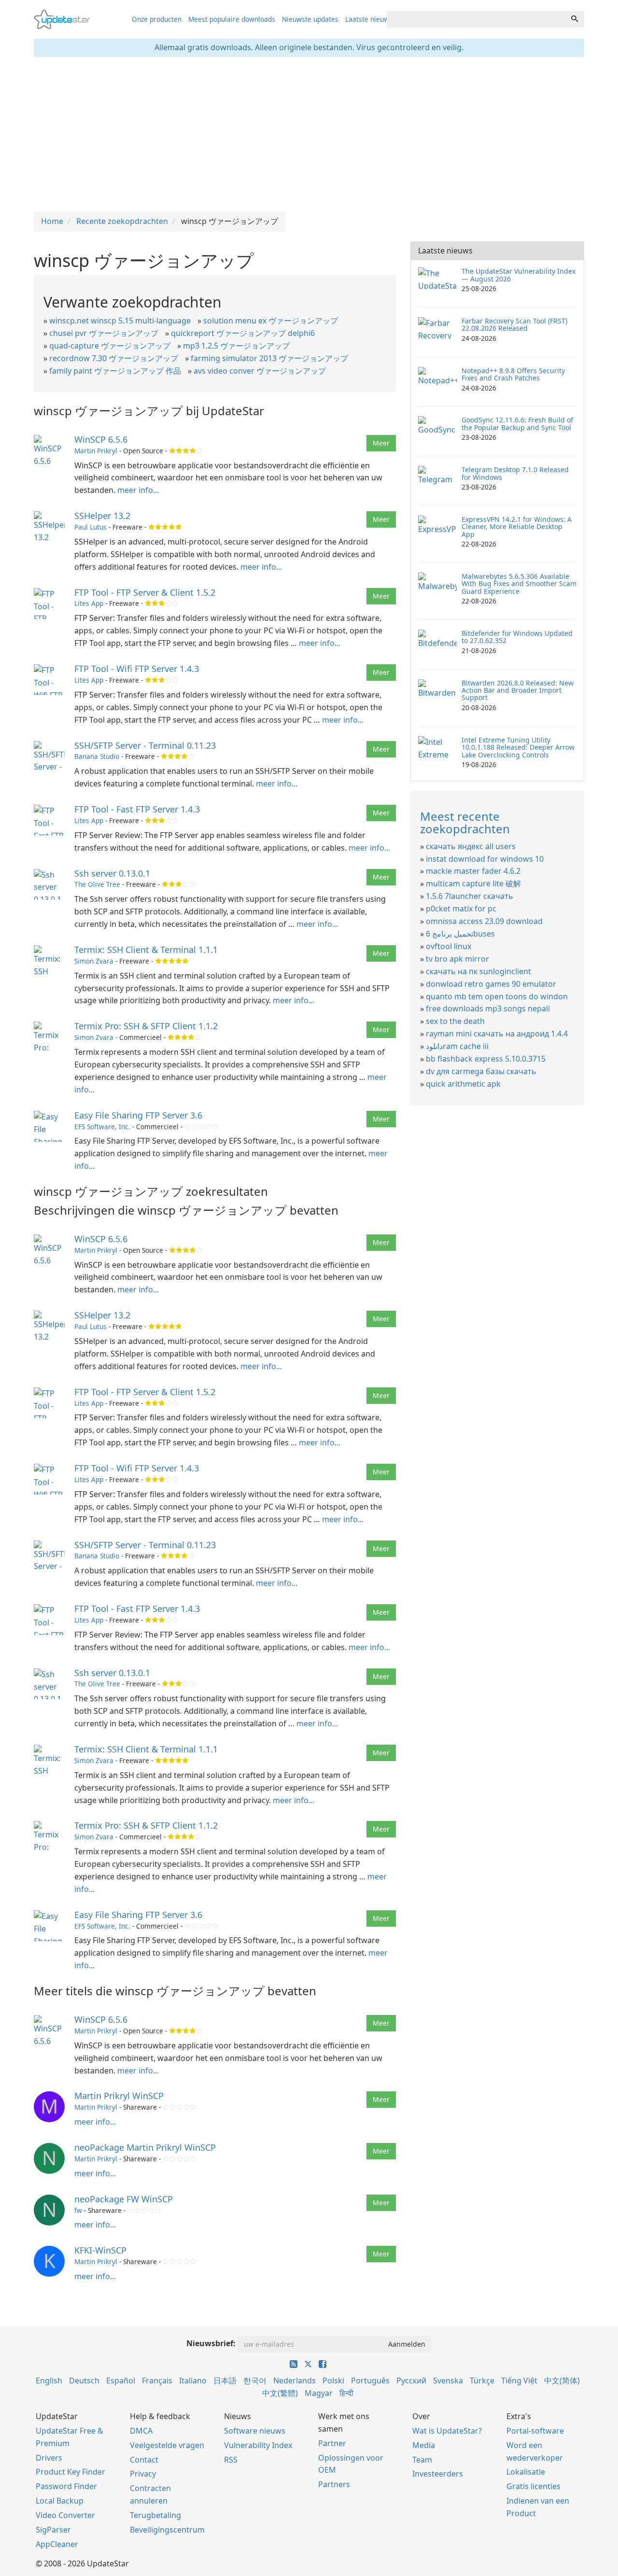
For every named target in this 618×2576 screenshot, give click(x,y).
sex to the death (455, 1021)
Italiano (193, 2380)
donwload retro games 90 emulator (491, 984)
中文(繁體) (280, 2393)
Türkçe (482, 2380)
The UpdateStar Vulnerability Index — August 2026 (519, 275)
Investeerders (438, 2474)
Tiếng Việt (519, 2380)
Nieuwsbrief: (211, 2343)
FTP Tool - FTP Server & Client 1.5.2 (145, 592)
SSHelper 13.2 (102, 516)
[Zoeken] (575, 19)
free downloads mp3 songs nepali (488, 1008)
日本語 (225, 2380)
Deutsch (84, 2380)
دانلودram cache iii (457, 1046)
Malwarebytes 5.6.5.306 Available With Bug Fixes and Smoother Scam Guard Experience (519, 584)
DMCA (141, 2431)
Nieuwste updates (310, 19)
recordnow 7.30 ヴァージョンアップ (114, 358)
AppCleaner (57, 2544)
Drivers (49, 2458)
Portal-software (535, 2431)
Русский (411, 2380)
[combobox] (476, 19)
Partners (334, 2484)
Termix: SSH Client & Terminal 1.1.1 (146, 950)
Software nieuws (255, 2431)
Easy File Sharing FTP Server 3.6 (138, 1115)
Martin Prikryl (96, 451)
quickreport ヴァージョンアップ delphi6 (243, 333)
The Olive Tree (97, 884)
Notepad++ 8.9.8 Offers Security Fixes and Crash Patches (513, 374)
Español (121, 2380)
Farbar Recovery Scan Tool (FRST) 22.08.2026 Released (514, 324)
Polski (333, 2380)
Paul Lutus (91, 527)
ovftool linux (449, 946)
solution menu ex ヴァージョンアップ (271, 321)
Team (422, 2460)
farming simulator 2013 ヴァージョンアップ (269, 358)
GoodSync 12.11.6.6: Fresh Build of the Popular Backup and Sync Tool (517, 423)
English (49, 2380)
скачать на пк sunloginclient (478, 971)
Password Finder (66, 2486)
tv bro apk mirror (457, 959)
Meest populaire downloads (232, 19)
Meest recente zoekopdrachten (465, 822)
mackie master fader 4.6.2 (473, 871)
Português (370, 2380)
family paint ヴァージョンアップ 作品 (115, 371)
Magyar (319, 2393)
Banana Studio (97, 756)
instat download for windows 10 (485, 859)
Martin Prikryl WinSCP (119, 2096)
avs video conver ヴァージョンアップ (260, 371)
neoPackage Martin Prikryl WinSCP (145, 2147)
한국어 (255, 2380)
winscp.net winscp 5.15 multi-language (120, 321)
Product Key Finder (70, 2472)
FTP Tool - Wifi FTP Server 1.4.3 (137, 669)
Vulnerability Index (258, 2445)
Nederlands (295, 2380)
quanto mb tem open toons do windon (497, 996)
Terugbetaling (155, 2515)
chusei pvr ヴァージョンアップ (104, 333)
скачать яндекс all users (471, 846)
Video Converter (65, 2515)
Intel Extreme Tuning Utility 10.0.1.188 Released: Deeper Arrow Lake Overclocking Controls (518, 747)
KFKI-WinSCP (100, 2250)
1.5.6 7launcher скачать (470, 896)
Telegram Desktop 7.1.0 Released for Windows (515, 473)
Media (424, 2445)
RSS (231, 2460)
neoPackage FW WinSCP (124, 2199)
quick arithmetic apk (463, 1084)
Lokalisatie (526, 2472)
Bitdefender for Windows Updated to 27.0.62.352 (517, 637)
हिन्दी (346, 2393)
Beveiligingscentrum (167, 2530)
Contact (144, 2460)
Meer (381, 443)
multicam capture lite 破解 (473, 883)
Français (157, 2380)
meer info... (138, 490)
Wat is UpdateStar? (447, 2431)
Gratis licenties (534, 2486)
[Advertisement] (309, 134)
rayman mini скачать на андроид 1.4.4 (497, 1034)
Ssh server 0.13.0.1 (112, 873)
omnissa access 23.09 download (484, 921)
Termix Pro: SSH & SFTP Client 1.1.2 (146, 1026)
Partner (332, 2443)
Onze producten (157, 19)
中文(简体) (562, 2380)
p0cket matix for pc (461, 909)
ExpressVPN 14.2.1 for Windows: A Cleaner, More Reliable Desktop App (517, 527)
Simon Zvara (94, 961)
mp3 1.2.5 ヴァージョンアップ (236, 346)
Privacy (143, 2474)
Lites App (89, 603)
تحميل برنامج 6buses (460, 934)
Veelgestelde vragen (167, 2445)
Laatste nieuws (369, 19)
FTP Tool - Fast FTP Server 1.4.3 (137, 809)
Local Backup (60, 2501)
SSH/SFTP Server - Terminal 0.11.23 (145, 745)
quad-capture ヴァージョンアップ (110, 346)
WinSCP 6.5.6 (101, 439)
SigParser (53, 2530)
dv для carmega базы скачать (481, 1071)
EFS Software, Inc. (102, 1127)
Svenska (448, 2380)
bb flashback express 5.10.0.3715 (486, 1059)
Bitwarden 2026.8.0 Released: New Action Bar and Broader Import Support (518, 690)
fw (78, 2210)
